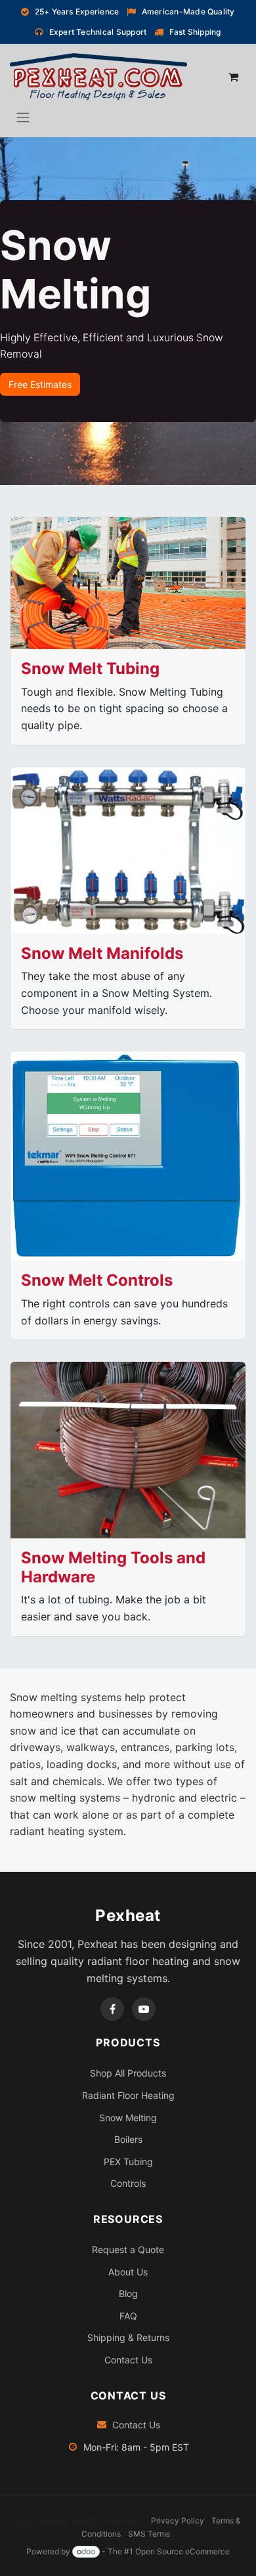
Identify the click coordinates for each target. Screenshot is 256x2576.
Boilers (128, 2139)
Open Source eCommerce (182, 2551)
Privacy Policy (178, 2521)
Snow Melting (128, 2118)
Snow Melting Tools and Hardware (113, 1567)
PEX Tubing (128, 2162)
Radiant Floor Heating (128, 2095)
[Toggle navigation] (23, 117)
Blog (128, 2293)
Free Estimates (40, 384)
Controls (128, 2183)
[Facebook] (112, 2009)
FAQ (128, 2316)
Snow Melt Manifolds (102, 953)
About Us (128, 2272)
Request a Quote (128, 2249)
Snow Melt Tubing (90, 668)
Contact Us (128, 2360)
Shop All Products (128, 2073)
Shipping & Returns (128, 2337)
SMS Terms (149, 2534)
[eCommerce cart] (233, 77)
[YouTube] (144, 2009)
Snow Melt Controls (97, 1280)
